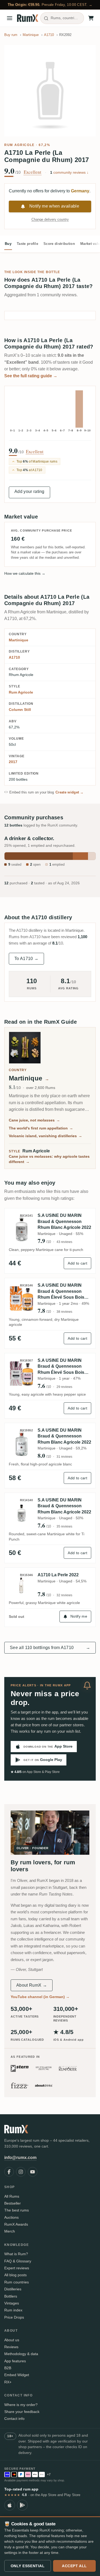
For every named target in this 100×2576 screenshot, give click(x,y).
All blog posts (15, 2275)
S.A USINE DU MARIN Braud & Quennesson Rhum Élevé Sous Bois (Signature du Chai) (61, 1292)
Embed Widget (17, 2375)
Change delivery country (50, 219)
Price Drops (14, 2317)
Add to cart (77, 1263)
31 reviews (64, 1457)
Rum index (13, 2310)
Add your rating (29, 491)
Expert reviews (17, 2268)
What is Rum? (16, 2254)
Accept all (74, 2566)
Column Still (20, 710)
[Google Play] (22, 2505)
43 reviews (64, 1242)
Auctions (11, 2217)
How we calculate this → (25, 573)
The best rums (17, 2210)
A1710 (14, 657)
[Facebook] (9, 2172)
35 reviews (64, 1526)
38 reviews (64, 1312)
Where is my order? (21, 2405)
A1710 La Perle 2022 (58, 1575)
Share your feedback (22, 2412)
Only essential (28, 2566)
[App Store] (10, 2505)
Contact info (14, 2419)
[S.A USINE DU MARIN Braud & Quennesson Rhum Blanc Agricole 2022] (22, 1228)
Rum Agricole (19, 145)
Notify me (79, 1616)
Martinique (19, 640)
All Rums (12, 2196)
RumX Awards (16, 2224)
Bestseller (13, 2203)
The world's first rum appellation (41, 1128)
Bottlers (11, 2296)
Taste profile (27, 244)
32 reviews (64, 1595)
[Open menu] (10, 18)
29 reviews (64, 1387)
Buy (8, 244)
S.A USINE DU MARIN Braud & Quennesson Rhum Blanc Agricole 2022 (64, 1221)
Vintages (12, 2303)
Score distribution (59, 244)
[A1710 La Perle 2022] (22, 1585)
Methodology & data (21, 2354)
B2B (8, 2368)
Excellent (33, 172)
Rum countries (17, 2282)
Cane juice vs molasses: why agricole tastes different (49, 1159)
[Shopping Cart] (91, 18)
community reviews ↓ (69, 172)
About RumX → (32, 1985)
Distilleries (13, 2289)
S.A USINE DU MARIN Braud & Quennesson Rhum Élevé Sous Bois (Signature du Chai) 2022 (63, 1367)
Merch (10, 2231)
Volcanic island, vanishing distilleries (45, 1136)
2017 (13, 762)
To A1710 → (26, 959)
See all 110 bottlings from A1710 (50, 1648)
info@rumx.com (20, 2158)
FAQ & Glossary (18, 2261)
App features (15, 2361)
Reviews (11, 2347)
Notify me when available (54, 206)
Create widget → (70, 792)
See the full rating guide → (31, 376)
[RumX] (28, 18)
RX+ (8, 2382)
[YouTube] (33, 2172)
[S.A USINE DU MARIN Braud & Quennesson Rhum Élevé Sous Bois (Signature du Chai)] (22, 1298)
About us (12, 2340)
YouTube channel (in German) (40, 1997)
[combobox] (62, 18)
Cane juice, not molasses (34, 1120)
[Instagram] (21, 2172)
